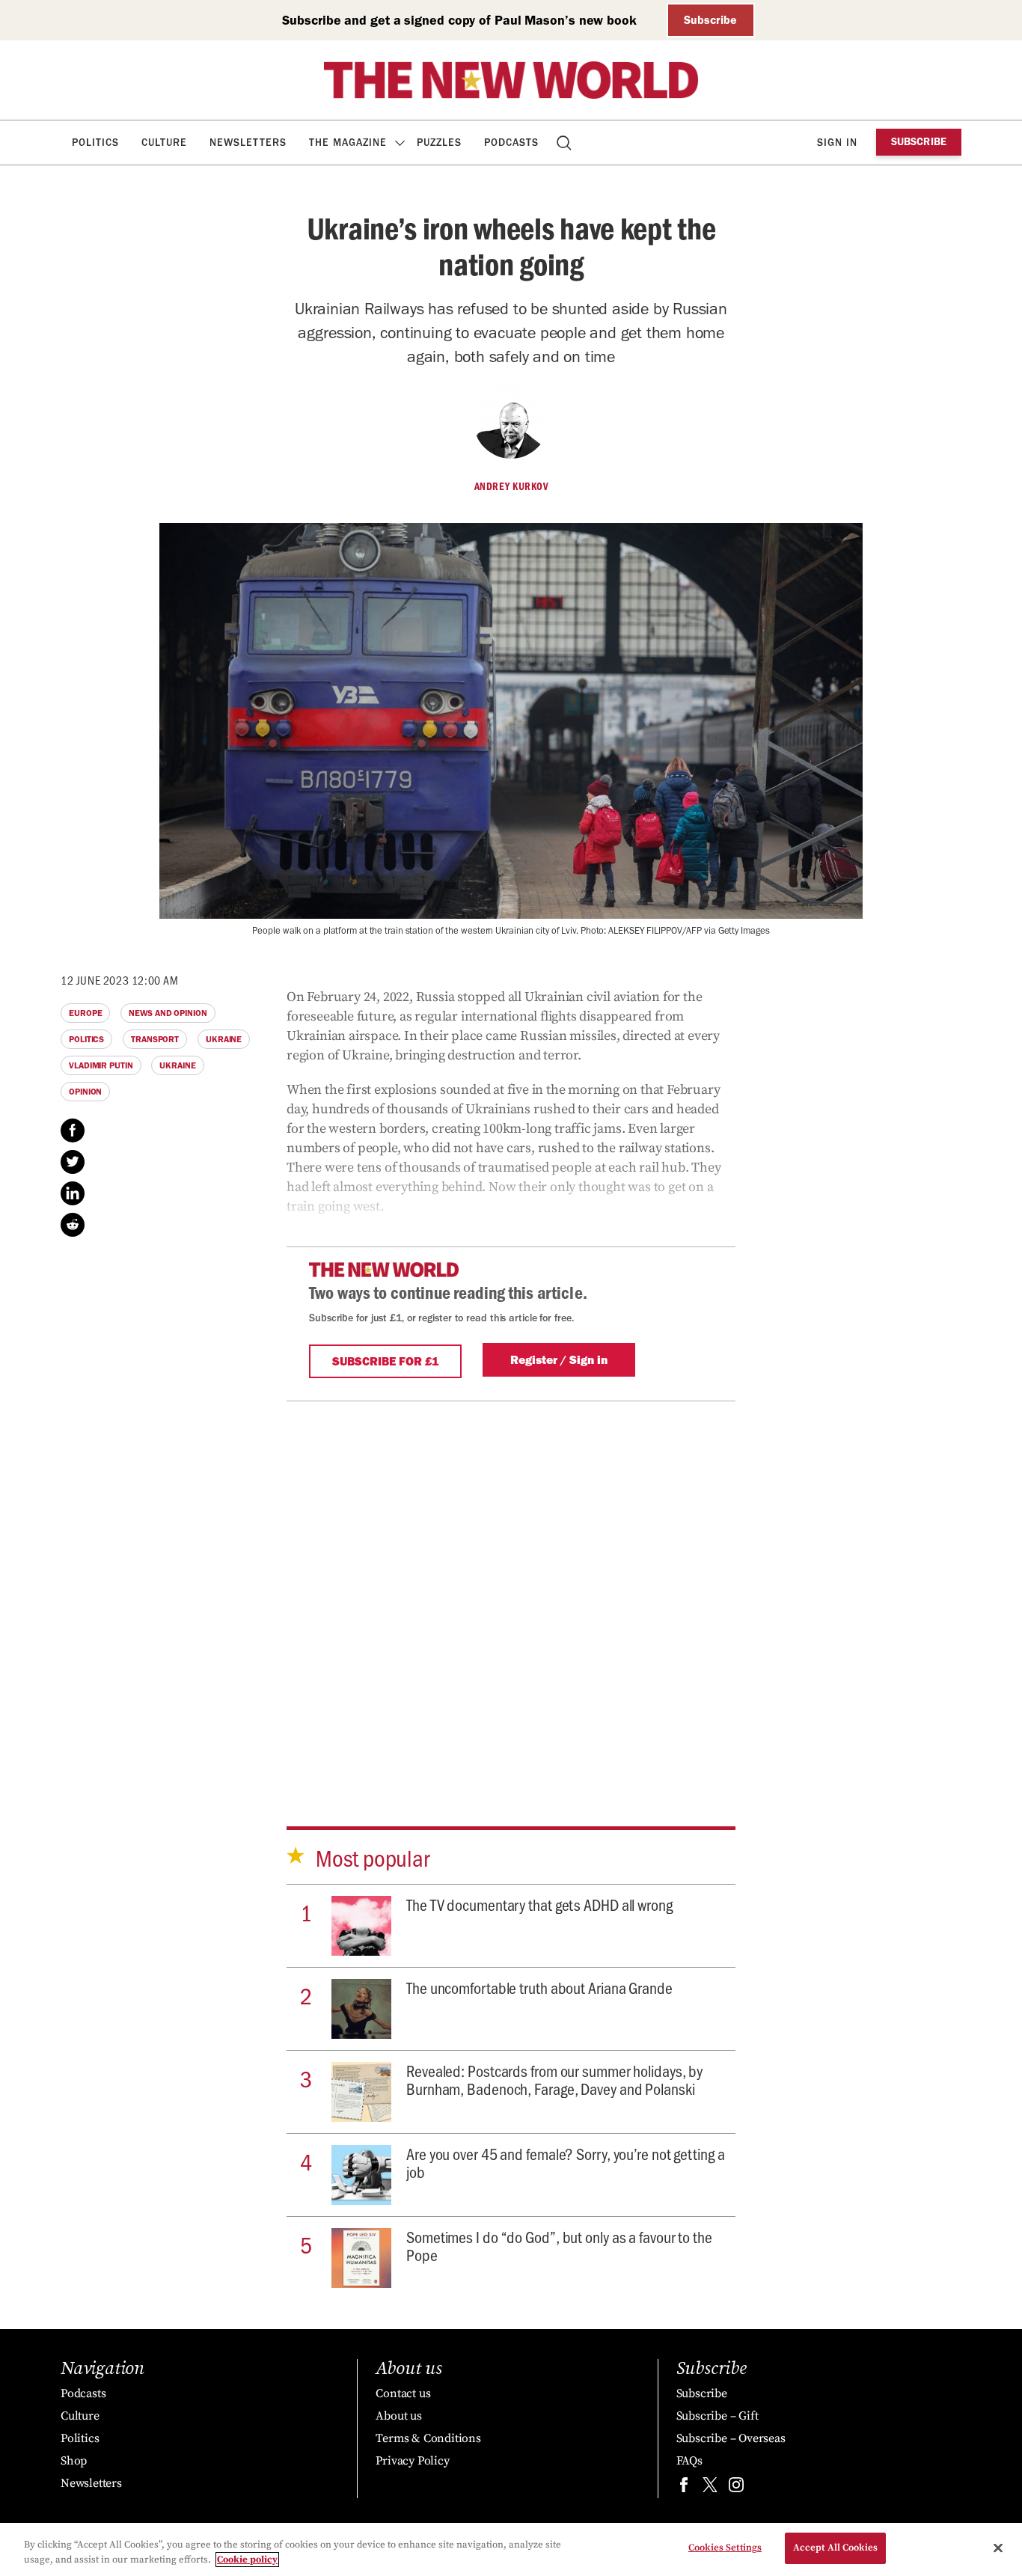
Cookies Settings (725, 2548)
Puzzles (439, 143)
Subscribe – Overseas (731, 2438)
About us (398, 2416)
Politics (95, 143)
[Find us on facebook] (684, 2488)
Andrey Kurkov (511, 486)
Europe (85, 1013)
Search (565, 143)
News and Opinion (168, 1013)
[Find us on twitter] (710, 2488)
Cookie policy (247, 2560)
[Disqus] (511, 1588)
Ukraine (224, 1039)
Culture (164, 143)
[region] (511, 2549)
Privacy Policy (412, 2461)
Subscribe (710, 20)
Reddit (73, 1225)
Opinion (85, 1092)
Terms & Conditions (428, 2438)
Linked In (73, 1193)
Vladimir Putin (101, 1065)
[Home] (511, 80)
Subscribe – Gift (717, 2416)
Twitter (73, 1162)
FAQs (689, 2461)
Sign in (837, 143)
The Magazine (348, 143)
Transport (155, 1039)
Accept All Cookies (835, 2548)
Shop (74, 2461)
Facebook (73, 1131)
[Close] (998, 2548)
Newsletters (248, 143)
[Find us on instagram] (736, 2488)
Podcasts (511, 143)
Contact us (403, 2393)
